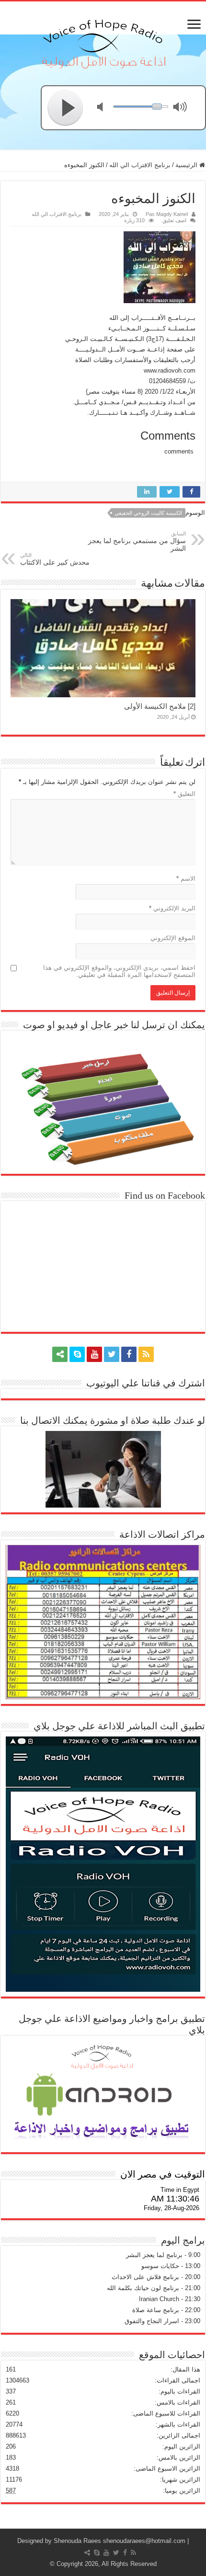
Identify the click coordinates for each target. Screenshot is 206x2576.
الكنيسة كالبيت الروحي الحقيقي (148, 513)
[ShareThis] (60, 1354)
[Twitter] (112, 1354)
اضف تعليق (174, 220)
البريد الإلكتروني (172, 908)
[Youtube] (94, 1354)
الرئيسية (187, 165)
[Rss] (146, 1354)
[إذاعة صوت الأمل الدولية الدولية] (103, 42)
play (66, 108)
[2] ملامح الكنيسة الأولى (160, 706)
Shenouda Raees (77, 2541)
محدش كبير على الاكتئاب (55, 559)
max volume (182, 108)
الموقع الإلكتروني (173, 938)
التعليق (184, 794)
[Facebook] (129, 1354)
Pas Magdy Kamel (167, 214)
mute (106, 108)
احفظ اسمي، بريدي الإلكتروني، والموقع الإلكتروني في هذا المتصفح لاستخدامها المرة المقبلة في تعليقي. (119, 971)
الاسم (186, 879)
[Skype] (77, 1354)
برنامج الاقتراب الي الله (140, 165)
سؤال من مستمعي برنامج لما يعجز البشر (137, 541)
